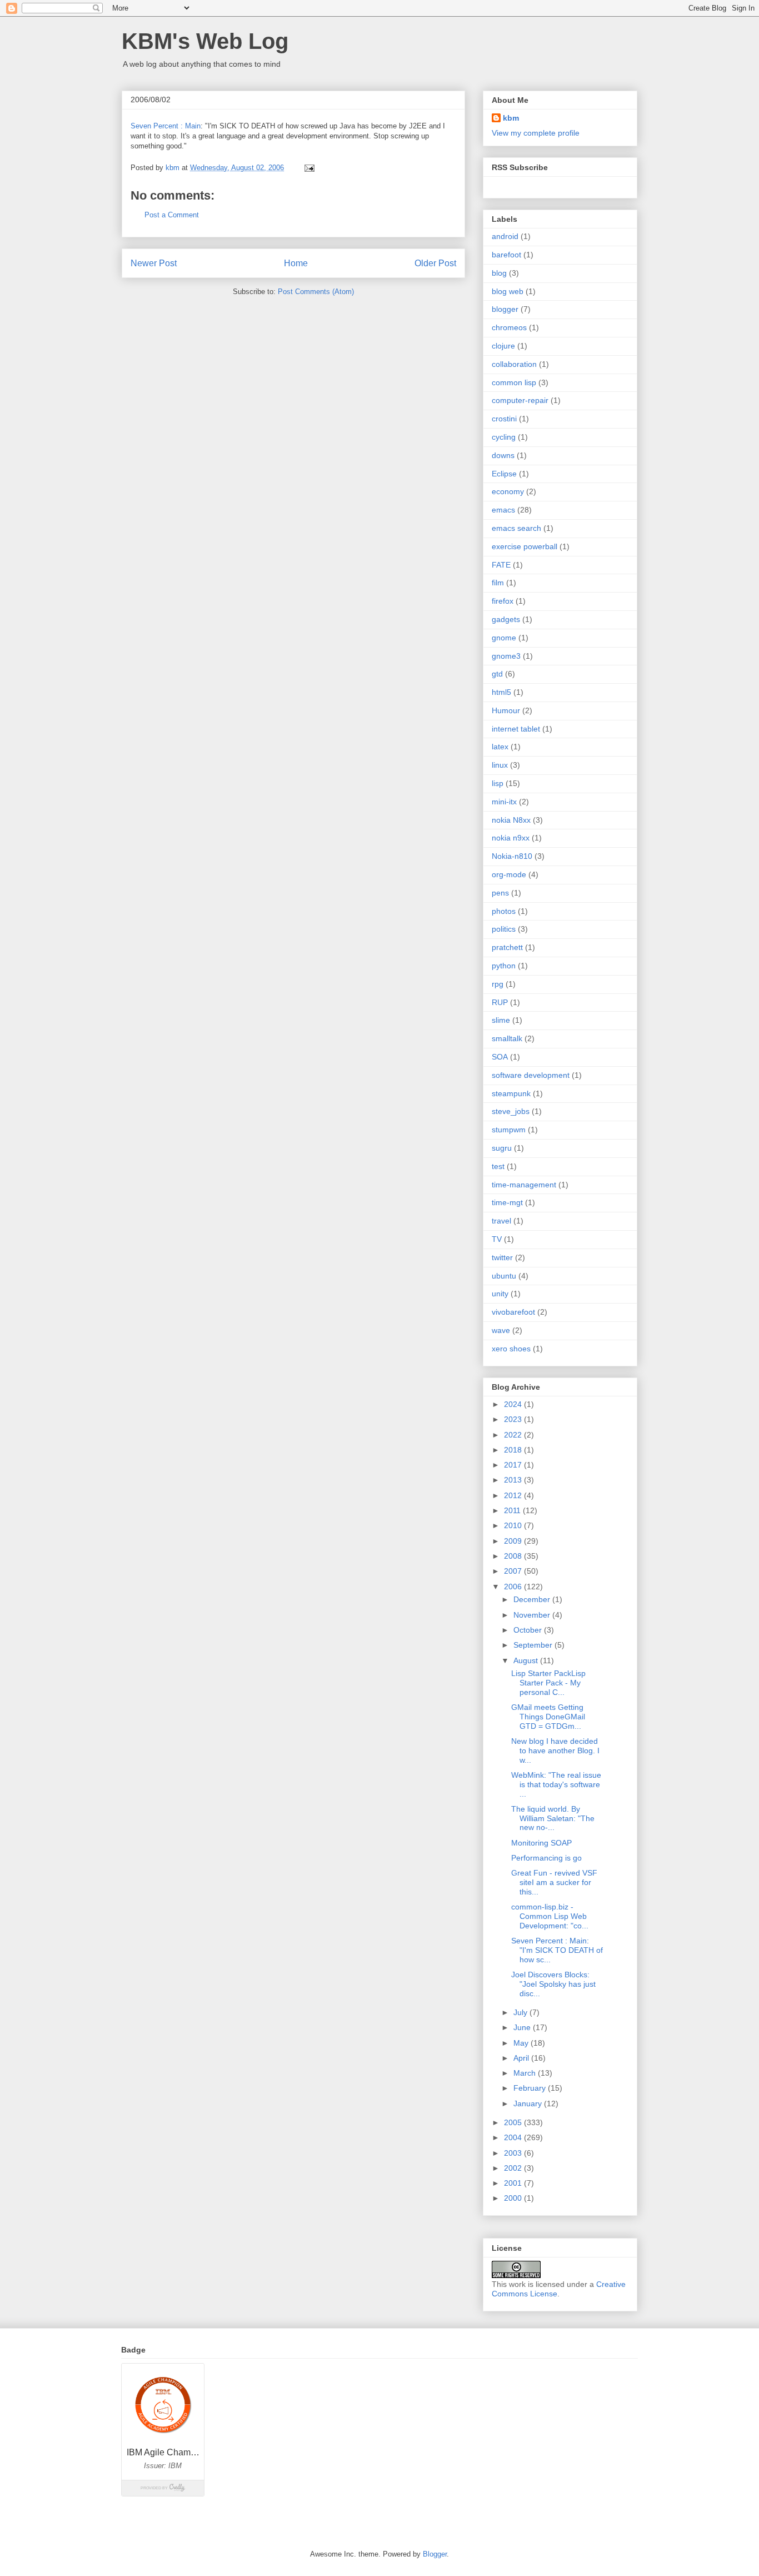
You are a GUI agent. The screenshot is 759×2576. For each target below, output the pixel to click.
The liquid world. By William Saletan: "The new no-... (553, 1818)
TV (497, 1239)
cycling (504, 437)
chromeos (509, 327)
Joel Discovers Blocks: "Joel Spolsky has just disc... (553, 1984)
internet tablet (516, 729)
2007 (514, 1571)
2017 (514, 1465)
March (526, 2073)
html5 (501, 692)
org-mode (509, 874)
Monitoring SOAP (541, 1843)
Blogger (435, 2554)
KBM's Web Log (205, 41)
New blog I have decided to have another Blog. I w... (555, 1751)
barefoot (506, 255)
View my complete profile (536, 133)
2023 (514, 1419)
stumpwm (509, 1130)
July (521, 2012)
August (527, 1660)
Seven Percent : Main (166, 126)
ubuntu (504, 1276)
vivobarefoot (513, 1312)
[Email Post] (309, 168)
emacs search (516, 528)
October (529, 1630)
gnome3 (506, 656)
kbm (511, 118)
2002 (514, 2168)
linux (500, 765)
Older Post (435, 263)
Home (296, 263)
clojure (503, 346)
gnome (504, 638)
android (505, 236)
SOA (500, 1057)
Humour (506, 710)
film (498, 583)
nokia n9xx (511, 838)
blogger (505, 309)
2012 (514, 1495)
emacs (503, 510)
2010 (514, 1525)
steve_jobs (511, 1111)
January (529, 2103)
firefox (503, 601)
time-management (524, 1185)
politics (504, 929)
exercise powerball (525, 546)
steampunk (511, 1093)
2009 (514, 1541)
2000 (514, 2198)
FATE (501, 565)
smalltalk (507, 1038)
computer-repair (520, 400)
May (522, 2043)
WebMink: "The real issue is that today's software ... (556, 1784)
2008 (514, 1556)
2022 (514, 1435)
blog (499, 273)
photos (504, 911)
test (498, 1166)
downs (503, 455)
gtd (497, 674)
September (534, 1645)
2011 (513, 1510)
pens (500, 893)
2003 (514, 2153)
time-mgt (507, 1202)
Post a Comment (172, 215)
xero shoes (511, 1349)
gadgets (506, 619)
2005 (514, 2122)
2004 (514, 2137)
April (522, 2058)
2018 (514, 1450)
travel (501, 1221)
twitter (502, 1257)
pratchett (507, 947)
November (533, 1615)
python (504, 966)
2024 (514, 1404)
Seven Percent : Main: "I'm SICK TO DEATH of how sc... (557, 1950)
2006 (514, 1587)
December (533, 1599)
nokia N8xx (511, 820)
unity (500, 1294)
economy (508, 491)
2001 (514, 2183)
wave (501, 1330)
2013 (514, 1480)
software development (531, 1075)
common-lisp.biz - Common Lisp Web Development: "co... (550, 1916)
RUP (500, 1002)
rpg (498, 984)
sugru (502, 1148)
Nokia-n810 (512, 856)
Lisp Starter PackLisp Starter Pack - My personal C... (548, 1683)
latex (500, 747)
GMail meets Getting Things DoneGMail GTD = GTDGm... (548, 1717)
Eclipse (504, 474)
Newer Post (154, 263)
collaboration (514, 364)
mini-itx (504, 802)
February (531, 2088)
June (523, 2027)
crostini (504, 419)
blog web (508, 291)
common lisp (514, 382)
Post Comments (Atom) (316, 292)
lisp (498, 783)
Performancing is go (546, 1858)
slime (501, 1020)
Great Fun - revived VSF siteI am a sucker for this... (554, 1882)
